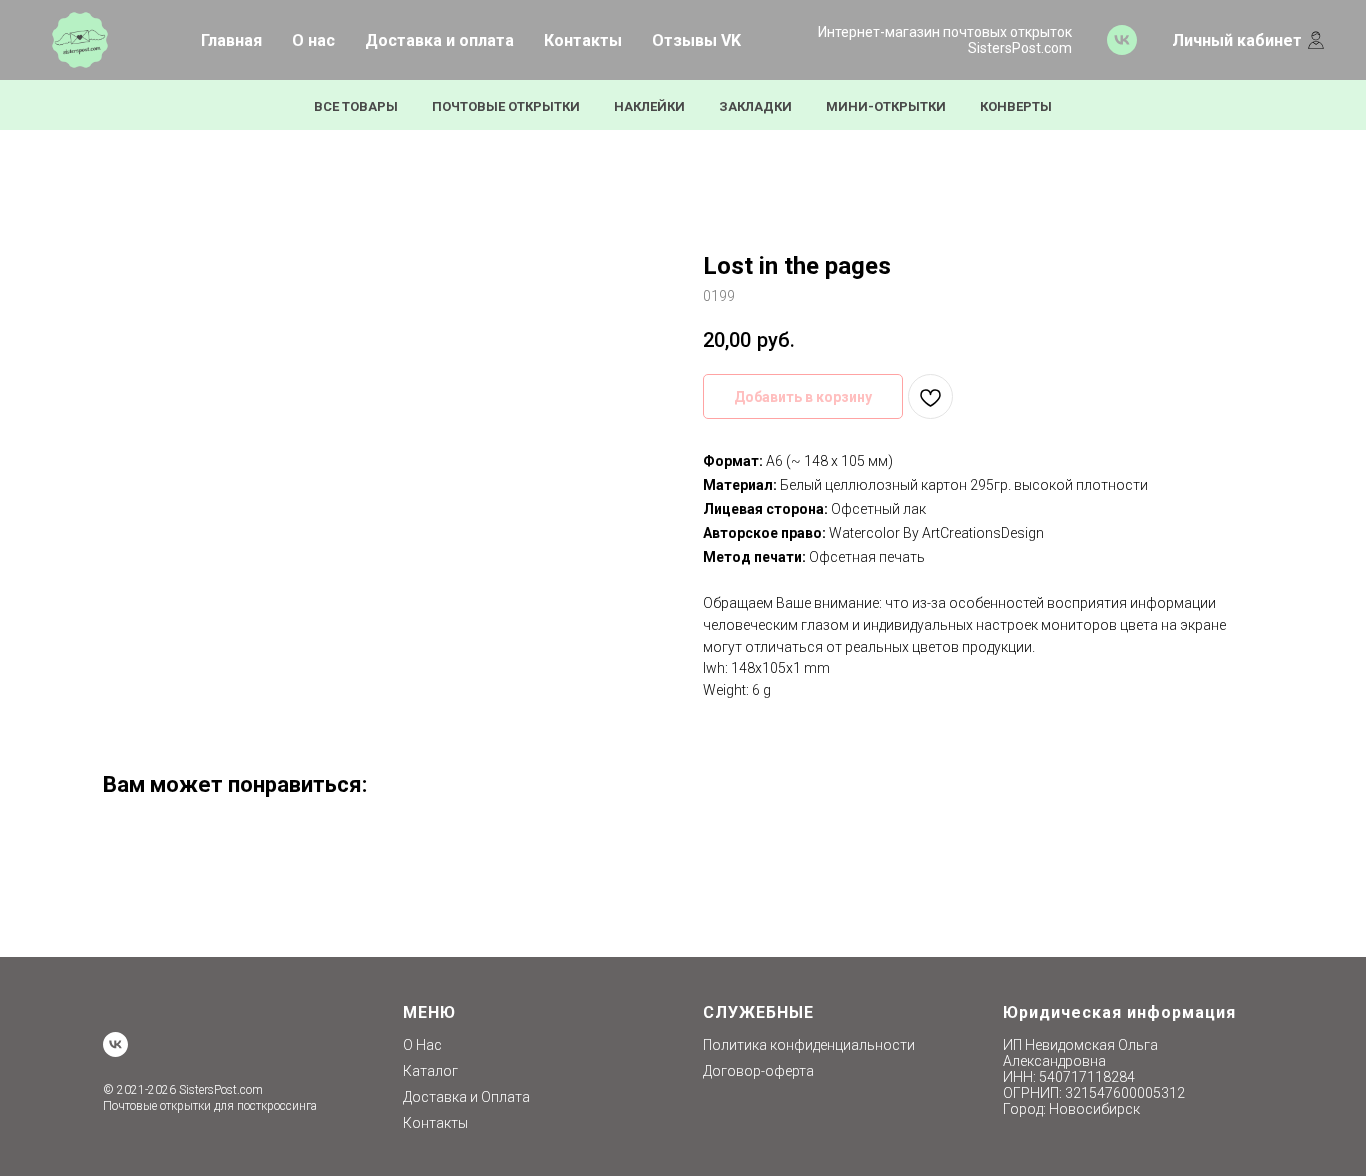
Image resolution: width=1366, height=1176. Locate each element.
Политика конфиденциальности (809, 1045)
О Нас (422, 1045)
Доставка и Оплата (466, 1097)
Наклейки (649, 106)
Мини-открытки (886, 106)
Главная (231, 40)
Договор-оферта (758, 1071)
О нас (313, 40)
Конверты (1016, 106)
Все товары (356, 106)
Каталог (430, 1071)
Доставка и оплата (439, 40)
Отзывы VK (696, 40)
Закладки (755, 106)
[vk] (1122, 40)
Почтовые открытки (506, 106)
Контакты (583, 40)
